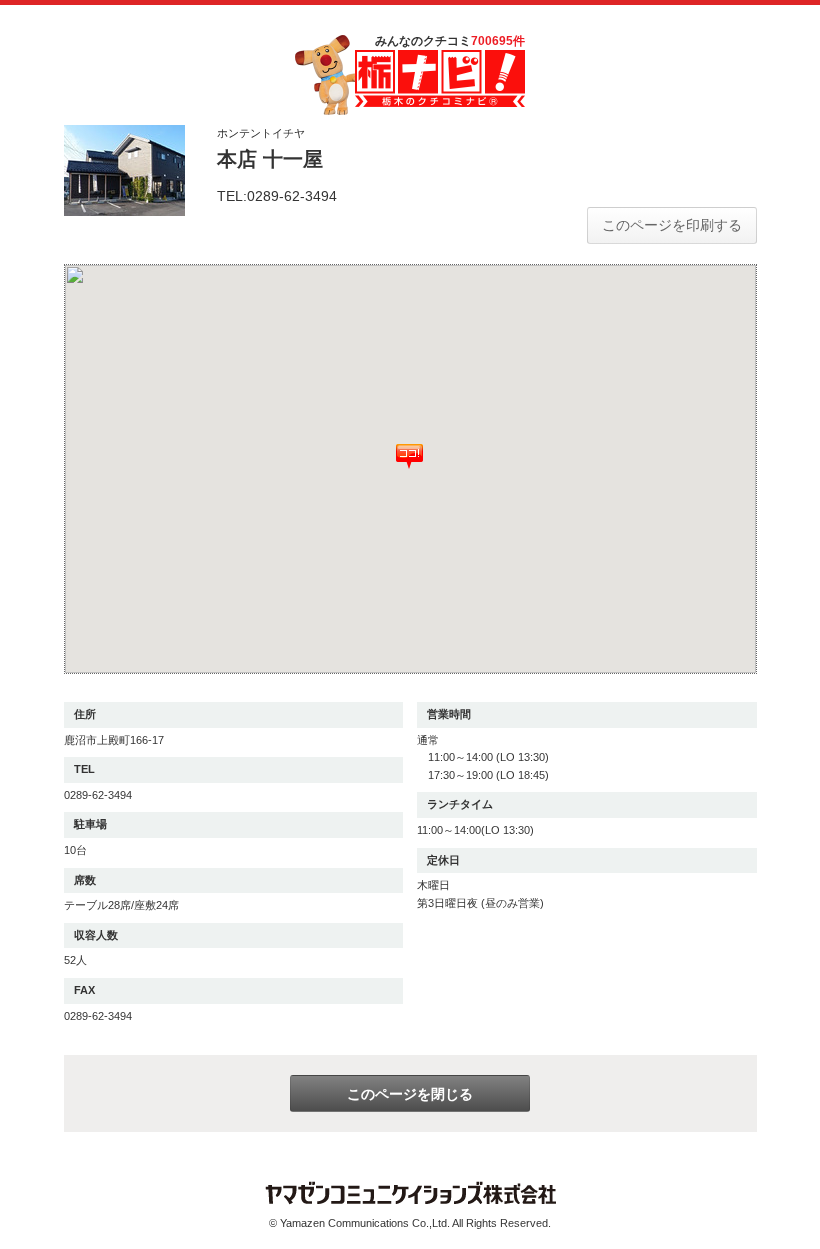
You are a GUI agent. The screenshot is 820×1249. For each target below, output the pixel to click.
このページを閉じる (410, 1094)
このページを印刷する (672, 225)
